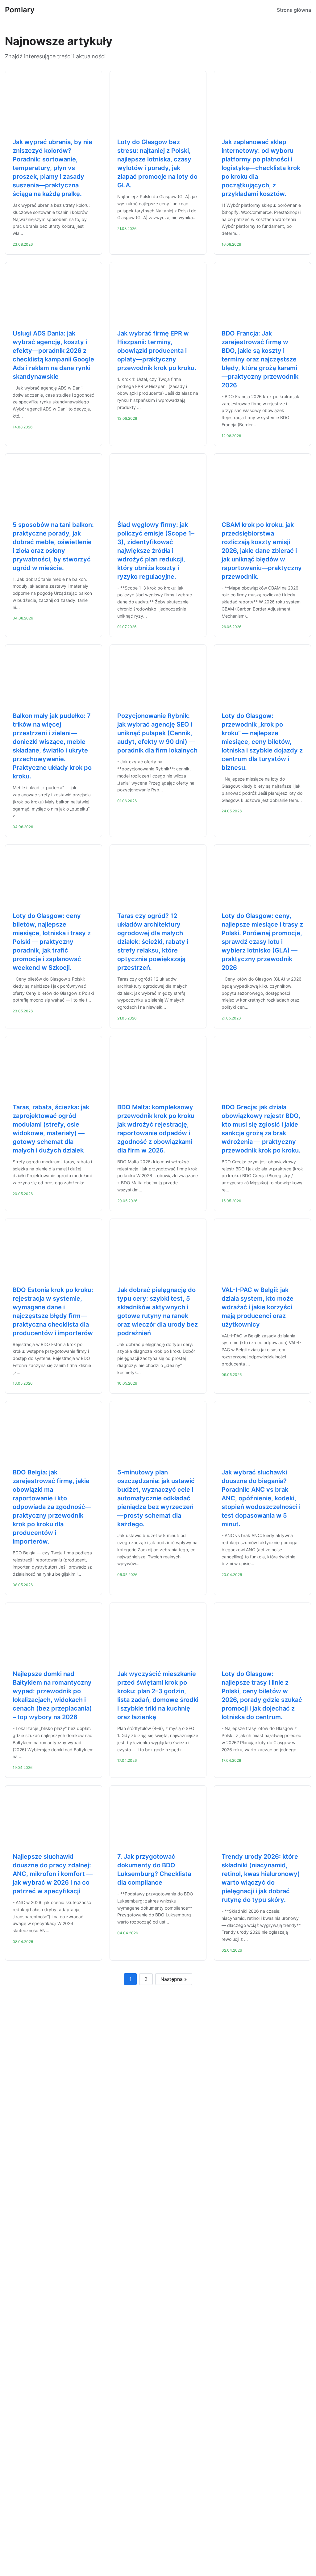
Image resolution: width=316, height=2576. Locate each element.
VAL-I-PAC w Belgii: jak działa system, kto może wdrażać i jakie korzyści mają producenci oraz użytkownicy (258, 1307)
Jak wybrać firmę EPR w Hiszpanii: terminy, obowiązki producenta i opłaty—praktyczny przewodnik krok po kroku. (157, 351)
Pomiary (20, 10)
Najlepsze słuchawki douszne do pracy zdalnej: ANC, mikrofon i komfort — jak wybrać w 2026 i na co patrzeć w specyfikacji (53, 1874)
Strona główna (294, 10)
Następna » (174, 1979)
